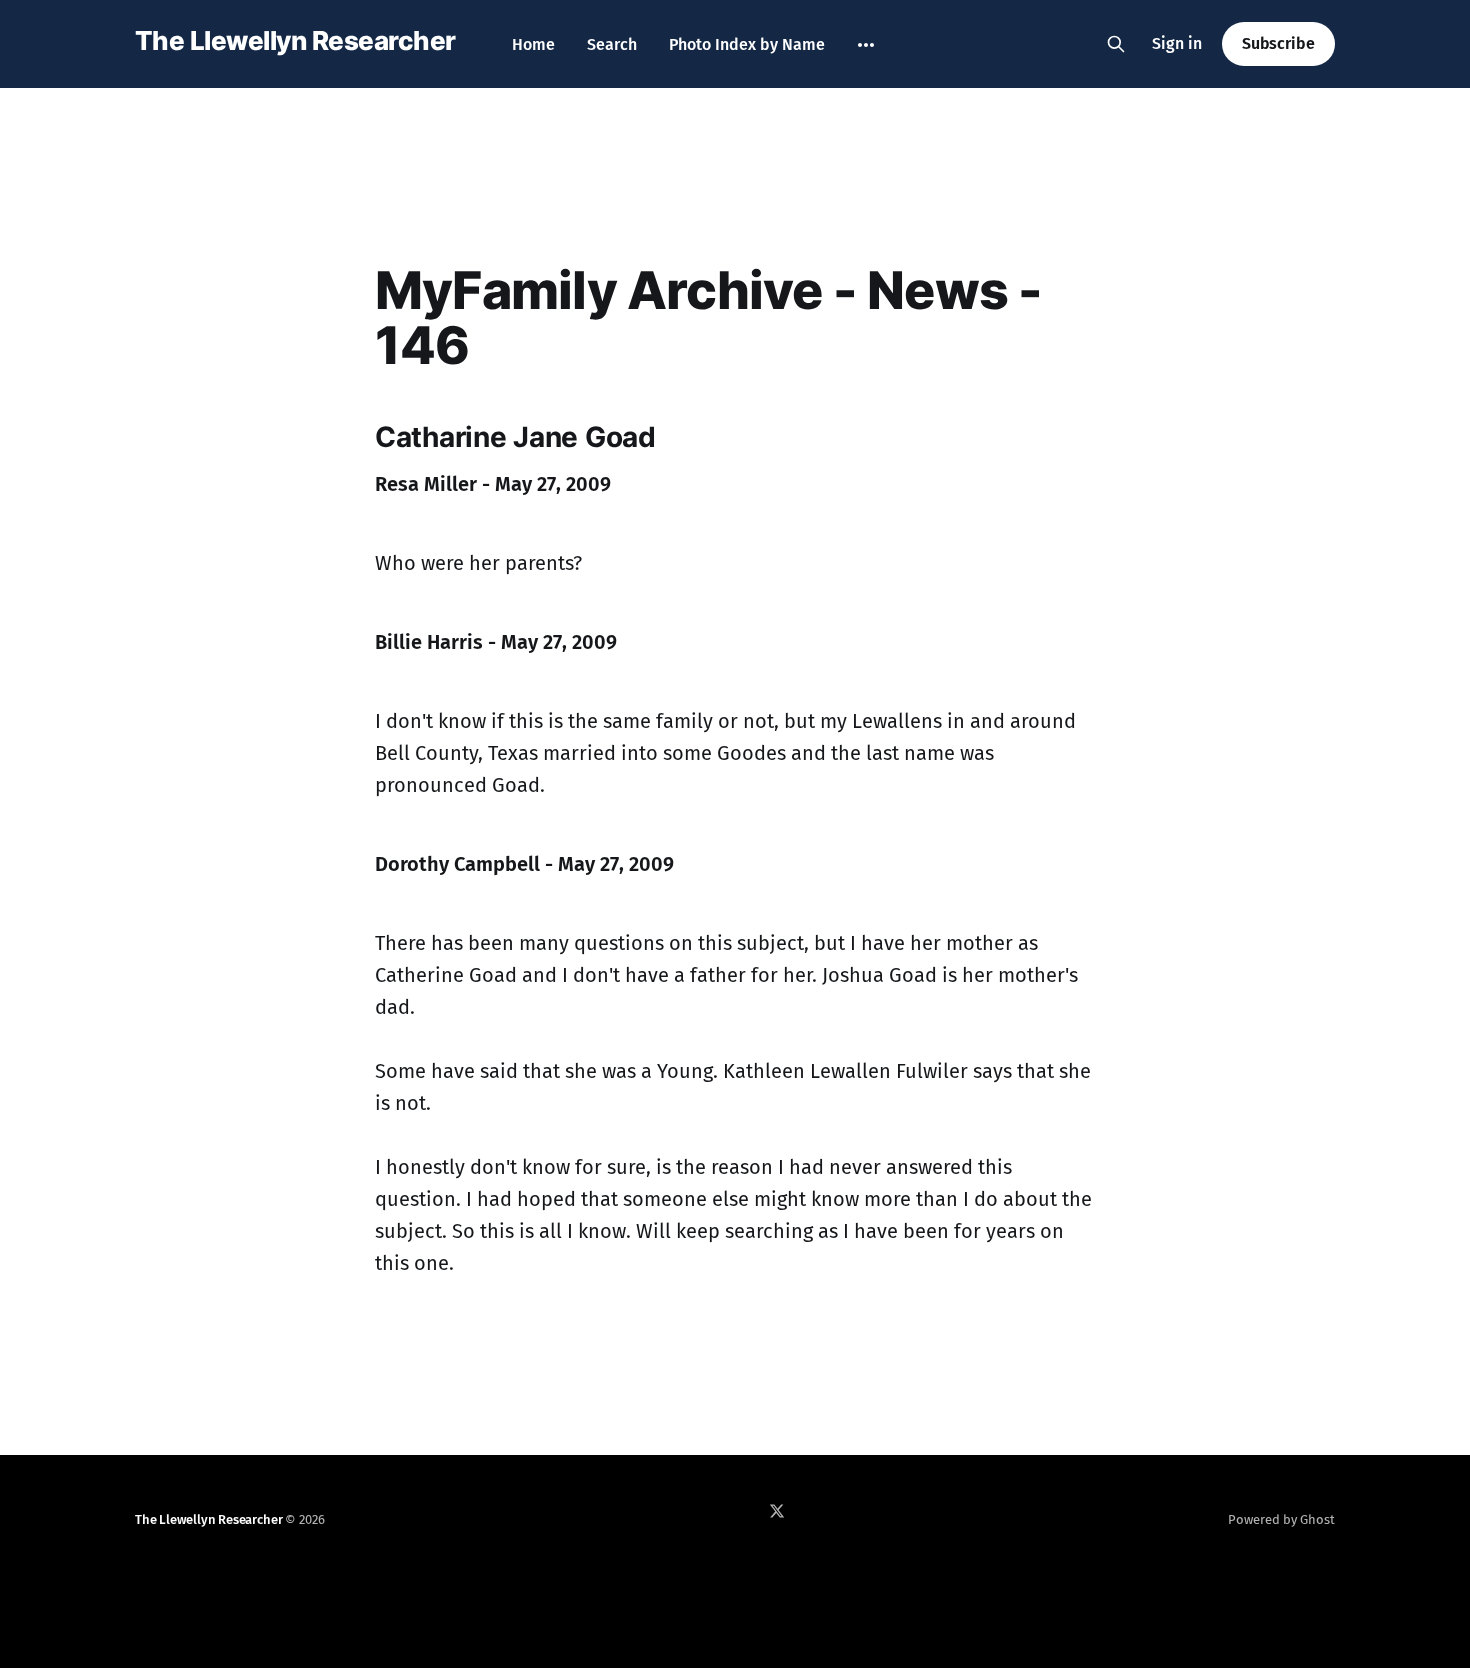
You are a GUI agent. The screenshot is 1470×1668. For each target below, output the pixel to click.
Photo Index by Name (747, 44)
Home (533, 44)
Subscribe (1278, 43)
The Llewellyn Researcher (295, 41)
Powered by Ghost (1281, 1519)
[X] (777, 1511)
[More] (866, 45)
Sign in (1177, 43)
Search (612, 44)
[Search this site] (1116, 44)
